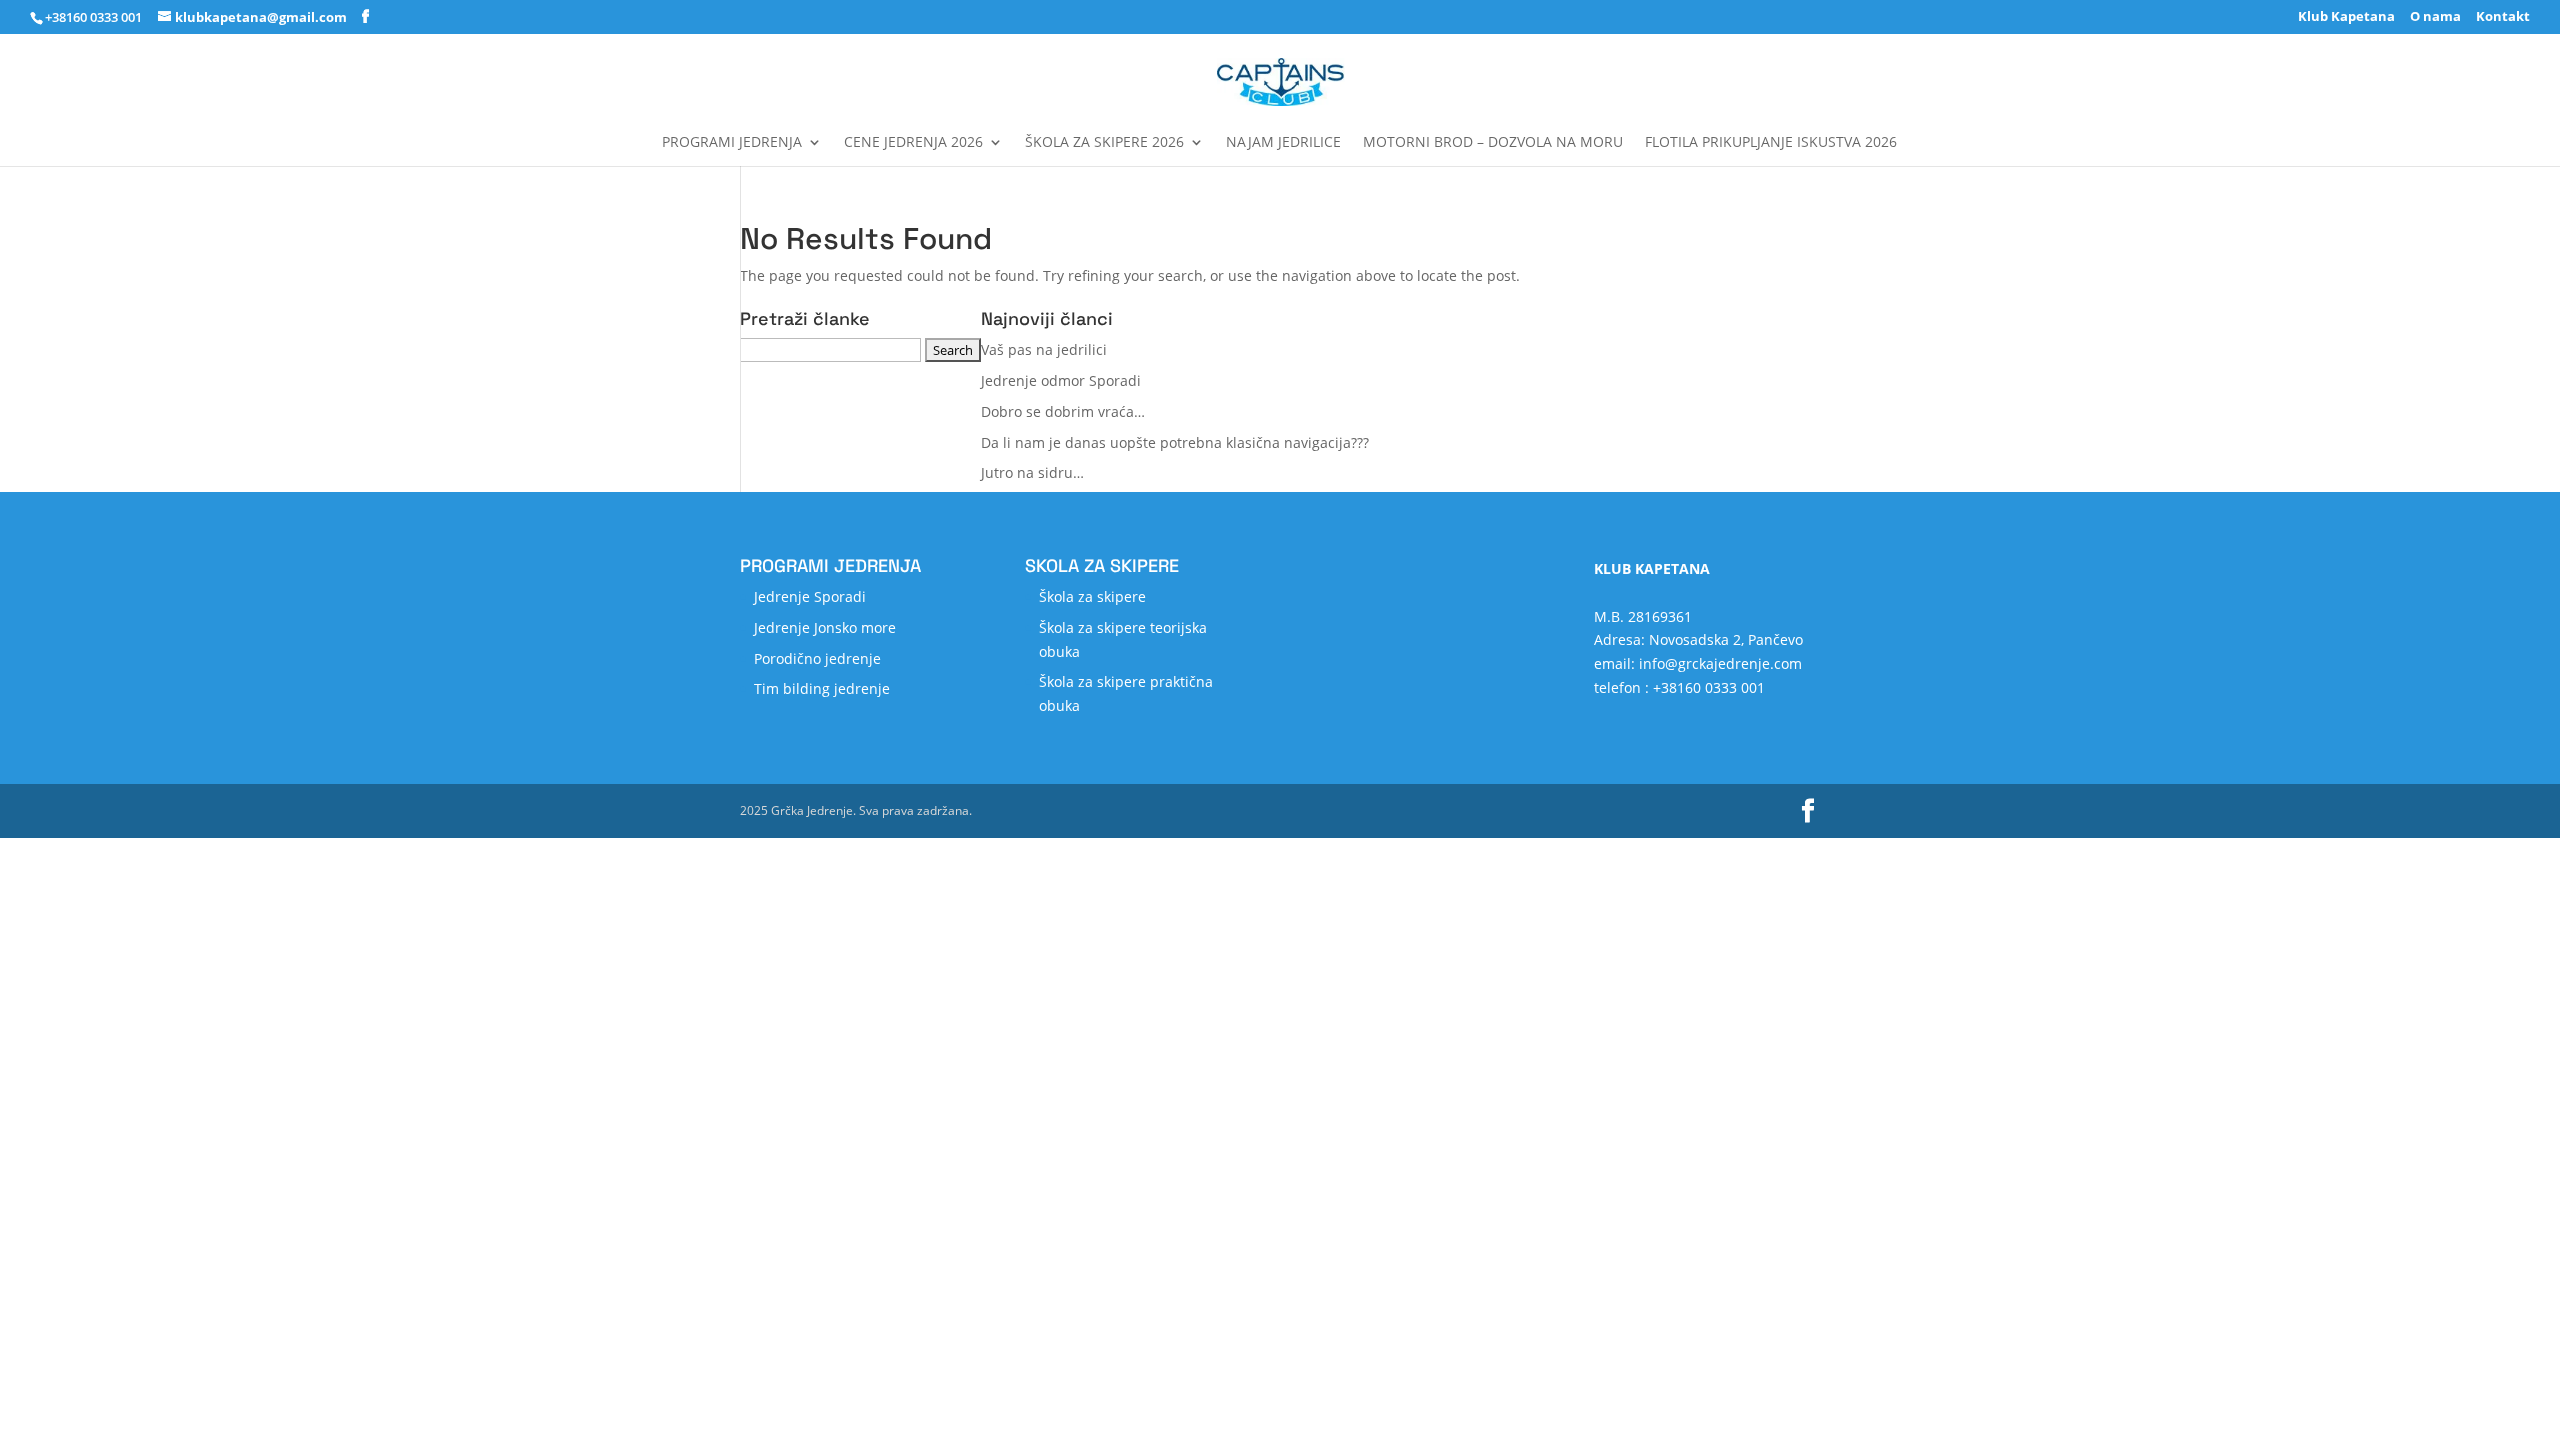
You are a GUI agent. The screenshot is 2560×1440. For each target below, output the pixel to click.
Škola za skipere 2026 (1104, 143)
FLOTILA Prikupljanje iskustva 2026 (1771, 143)
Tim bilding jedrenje (822, 688)
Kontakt (2503, 17)
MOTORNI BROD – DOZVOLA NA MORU (1493, 143)
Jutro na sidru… (1032, 472)
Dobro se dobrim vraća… (1063, 411)
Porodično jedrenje (817, 658)
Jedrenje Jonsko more (825, 627)
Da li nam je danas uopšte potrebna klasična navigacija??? (1175, 442)
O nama (2435, 17)
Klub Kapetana (2346, 17)
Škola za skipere (1092, 596)
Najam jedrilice (1283, 143)
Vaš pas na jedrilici (1044, 349)
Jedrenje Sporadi (810, 596)
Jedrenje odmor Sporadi (1061, 380)
